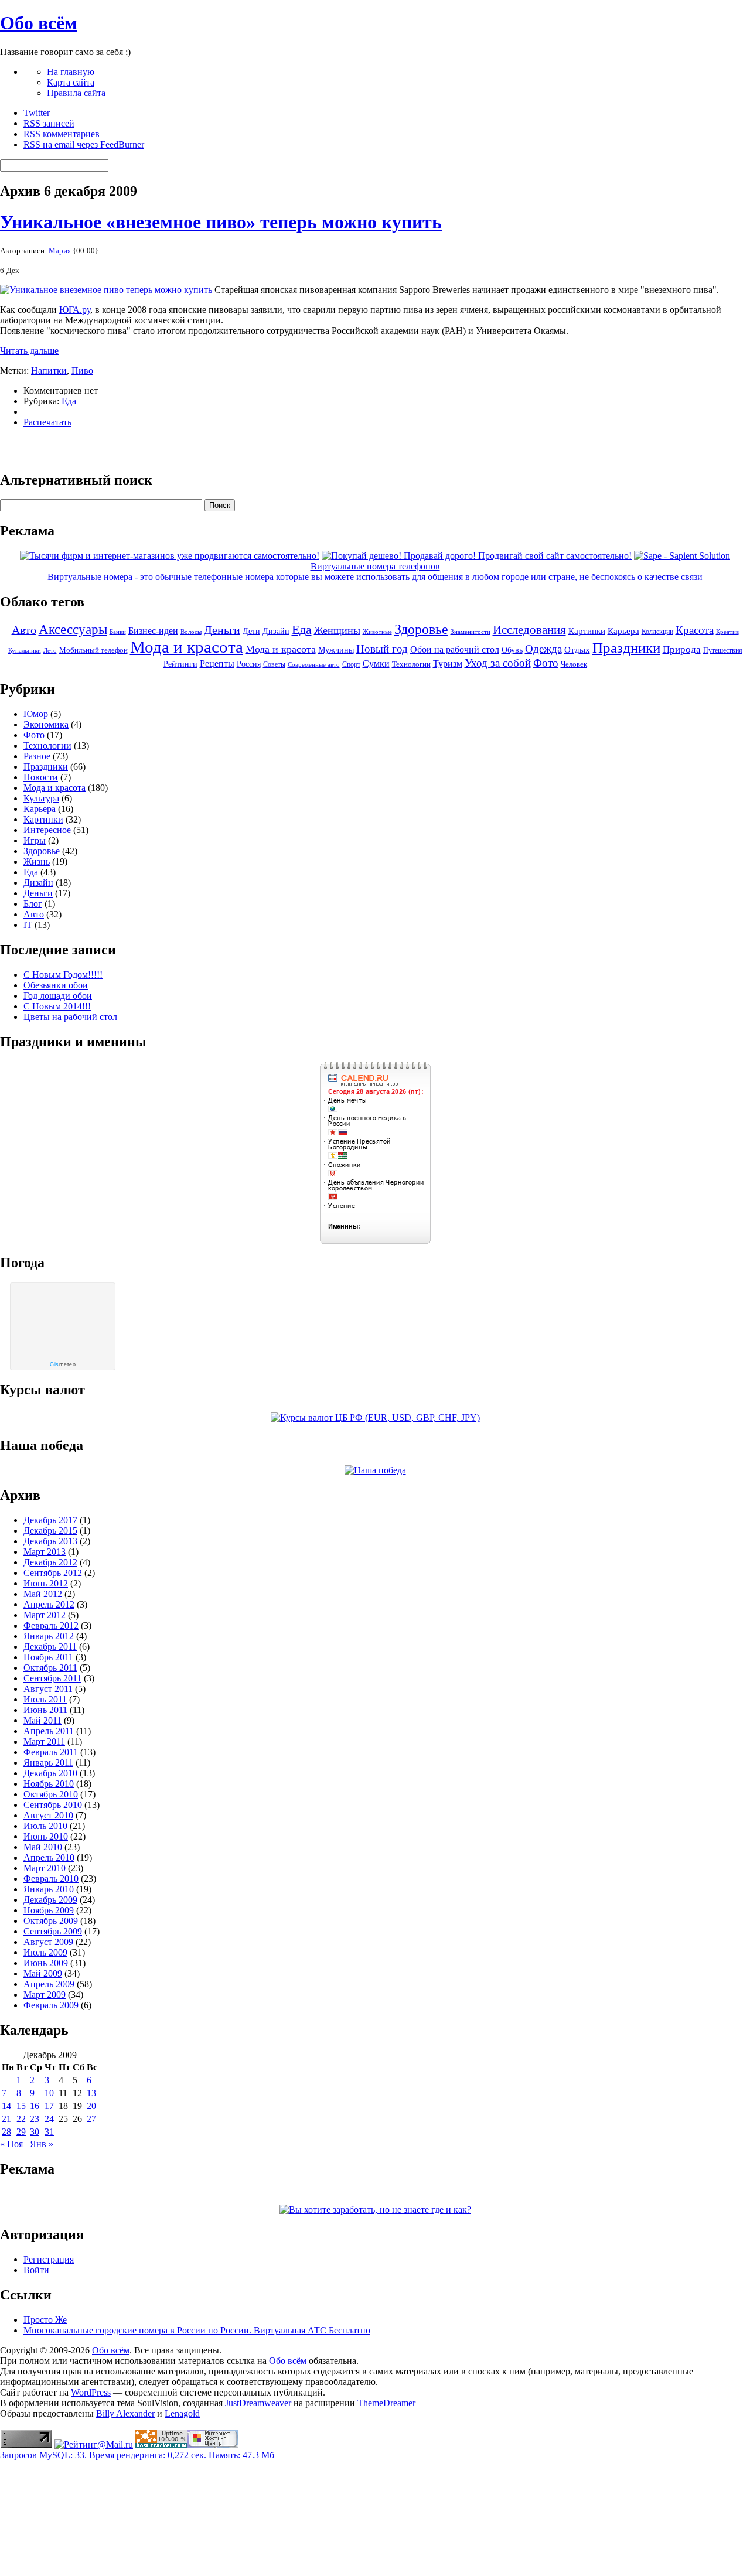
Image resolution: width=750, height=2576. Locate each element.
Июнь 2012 (46, 1583)
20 (91, 2106)
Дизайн (276, 631)
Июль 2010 (45, 1826)
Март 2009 (45, 1995)
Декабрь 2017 (50, 1520)
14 (6, 2106)
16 (35, 2106)
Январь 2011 (48, 1763)
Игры (35, 840)
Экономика (46, 724)
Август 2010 (48, 1815)
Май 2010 (43, 1847)
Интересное (47, 830)
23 (35, 2119)
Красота (695, 630)
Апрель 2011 (49, 1731)
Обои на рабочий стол (455, 649)
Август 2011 (48, 1689)
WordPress (91, 2392)
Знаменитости (471, 632)
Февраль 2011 (51, 1752)
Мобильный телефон (93, 650)
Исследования (529, 630)
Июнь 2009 (46, 1963)
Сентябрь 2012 (53, 1573)
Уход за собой (498, 663)
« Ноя (11, 2144)
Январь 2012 (49, 1636)
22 (21, 2119)
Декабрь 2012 (50, 1562)
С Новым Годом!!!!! (63, 975)
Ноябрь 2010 (49, 1784)
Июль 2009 (45, 1952)
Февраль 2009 (51, 2005)
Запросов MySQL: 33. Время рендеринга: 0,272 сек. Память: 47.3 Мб (137, 2455)
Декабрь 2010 (50, 1773)
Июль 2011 (45, 1699)
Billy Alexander (125, 2413)
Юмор (36, 714)
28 (6, 2132)
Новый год (382, 649)
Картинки (587, 631)
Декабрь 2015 (50, 1531)
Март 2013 (45, 1552)
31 (49, 2132)
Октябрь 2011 (50, 1668)
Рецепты (217, 663)
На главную (71, 72)
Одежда (543, 649)
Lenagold (182, 2413)
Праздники (626, 647)
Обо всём (39, 23)
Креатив (727, 632)
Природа (682, 649)
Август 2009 (48, 1942)
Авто (24, 630)
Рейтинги (180, 664)
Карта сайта (71, 82)
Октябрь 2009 (51, 1921)
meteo (63, 1364)
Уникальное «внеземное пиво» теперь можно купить (221, 222)
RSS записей (49, 123)
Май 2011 (42, 1720)
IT (28, 925)
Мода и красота (187, 647)
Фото (546, 663)
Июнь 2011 (45, 1710)
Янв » (42, 2144)
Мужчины (336, 650)
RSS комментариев (62, 134)
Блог (33, 904)
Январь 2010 (49, 1889)
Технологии (411, 664)
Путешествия (723, 650)
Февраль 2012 (51, 1625)
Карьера (623, 631)
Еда (69, 401)
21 (6, 2119)
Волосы (191, 632)
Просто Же (45, 2320)
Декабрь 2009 (50, 1900)
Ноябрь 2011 (48, 1657)
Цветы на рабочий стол (70, 1017)
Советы (274, 664)
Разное (37, 756)
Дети (251, 631)
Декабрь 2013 (50, 1541)
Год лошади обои (58, 996)
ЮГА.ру (75, 310)
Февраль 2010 (51, 1879)
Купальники (25, 651)
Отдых (577, 650)
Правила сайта (76, 93)
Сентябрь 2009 (53, 1931)
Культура (41, 798)
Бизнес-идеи (153, 631)
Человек (574, 664)
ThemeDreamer (386, 2403)
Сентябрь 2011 (52, 1678)
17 (49, 2106)
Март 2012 (45, 1615)
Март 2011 (44, 1741)
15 (21, 2106)
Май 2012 (43, 1594)
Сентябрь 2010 (53, 1805)
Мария (60, 250)
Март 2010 (45, 1868)
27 (91, 2119)
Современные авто (314, 665)
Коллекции (657, 632)
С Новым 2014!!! (57, 1006)
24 (49, 2119)
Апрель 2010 (49, 1857)
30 (35, 2132)
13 (91, 2093)
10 (49, 2093)
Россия (249, 664)
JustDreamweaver (258, 2403)
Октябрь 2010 (51, 1794)
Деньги (222, 630)
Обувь (512, 650)
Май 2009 (43, 1973)
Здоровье (421, 629)
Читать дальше (29, 351)
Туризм (448, 663)
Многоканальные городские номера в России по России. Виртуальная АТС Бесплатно (197, 2330)
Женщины (337, 630)
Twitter (37, 113)
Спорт (351, 664)
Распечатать (47, 422)
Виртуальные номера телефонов (375, 566)
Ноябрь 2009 (49, 1910)
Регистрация (49, 2259)
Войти (36, 2270)
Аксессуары (73, 630)
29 (21, 2132)
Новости (41, 777)
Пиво (82, 371)
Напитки (49, 371)
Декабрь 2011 (50, 1647)
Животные (377, 632)
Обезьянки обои (56, 985)
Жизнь (37, 861)
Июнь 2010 (46, 1836)
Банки (118, 632)
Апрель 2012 (49, 1604)
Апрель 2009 (49, 1984)
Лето (50, 651)
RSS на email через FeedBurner (84, 144)
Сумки (376, 663)
